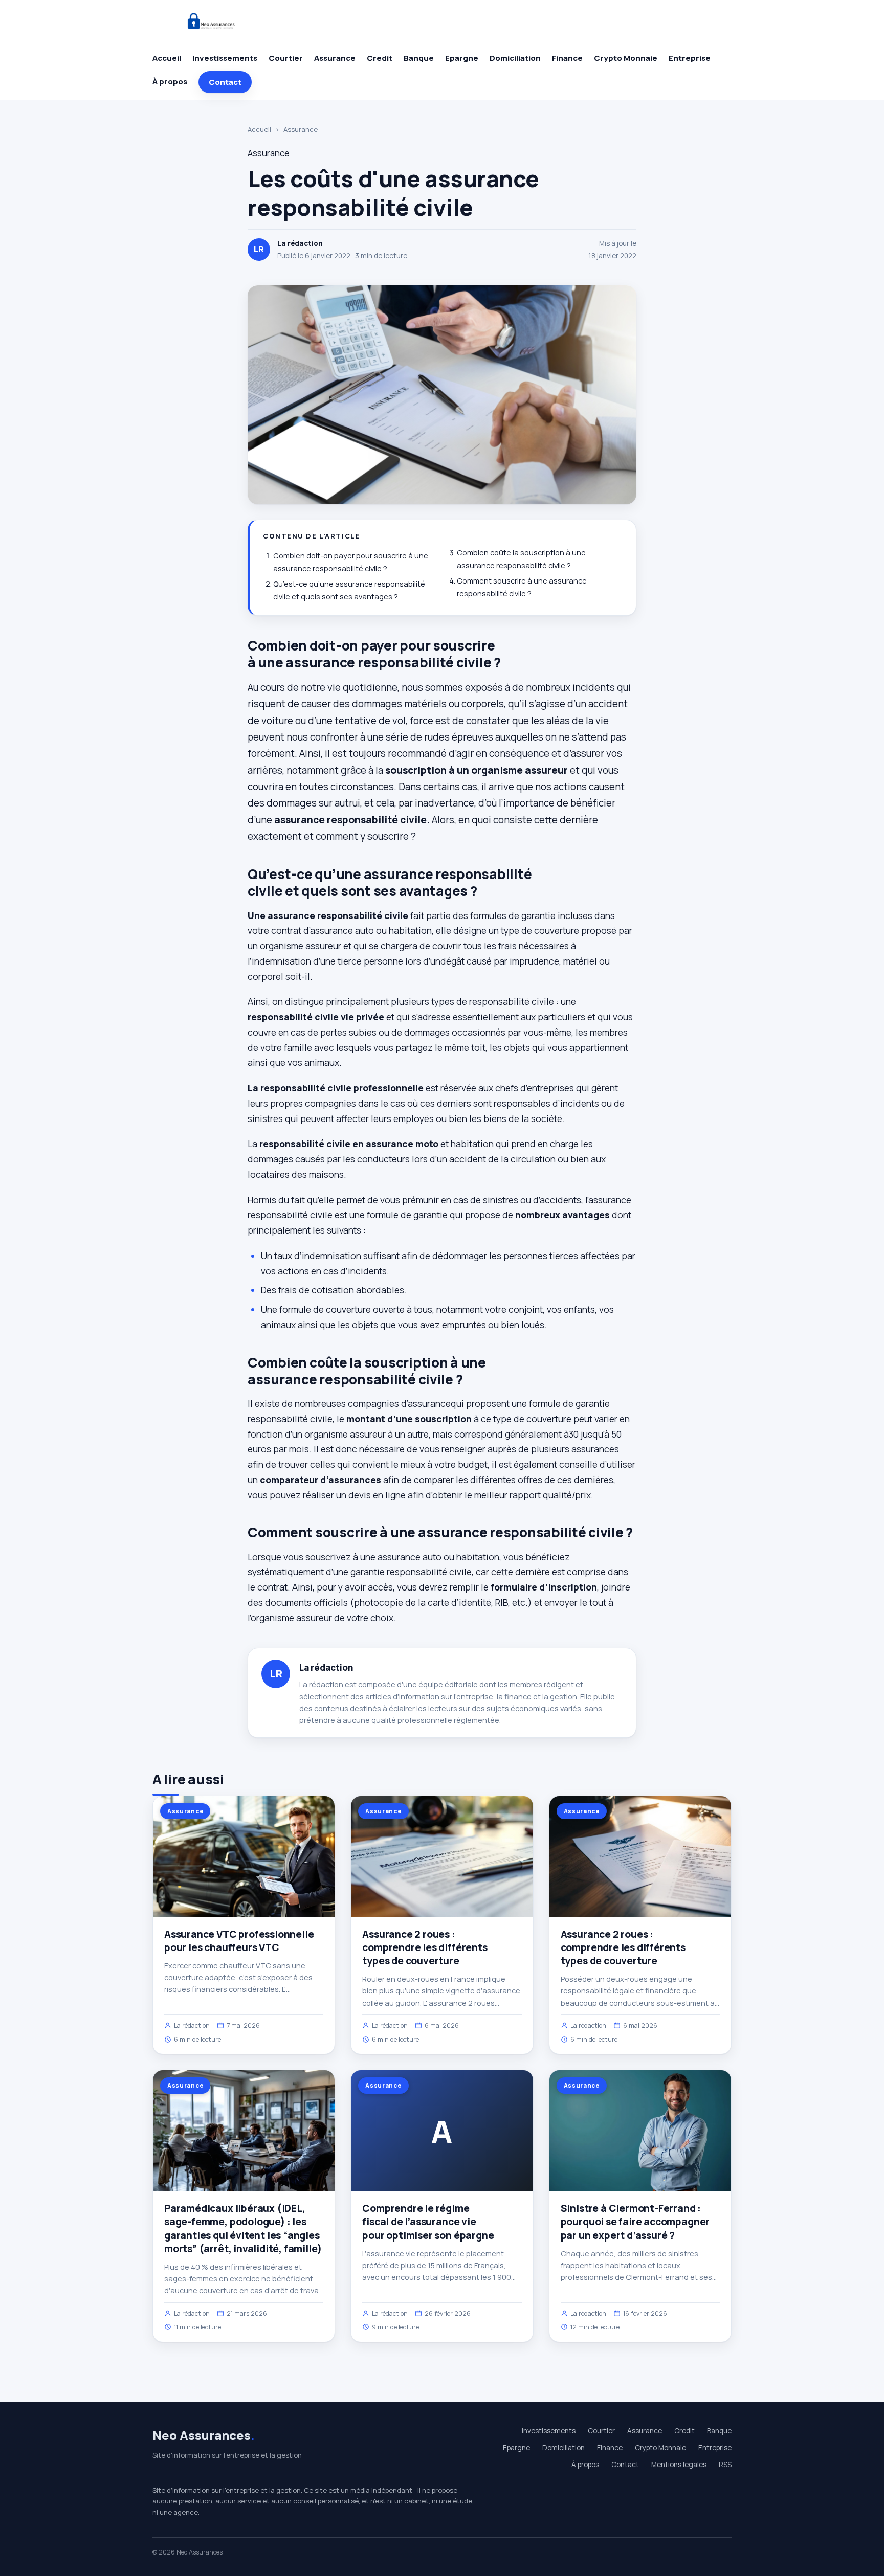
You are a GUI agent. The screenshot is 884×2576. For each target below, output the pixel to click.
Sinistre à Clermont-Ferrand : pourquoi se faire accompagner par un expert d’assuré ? (635, 2222)
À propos (170, 82)
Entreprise (690, 58)
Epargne (462, 58)
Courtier (286, 58)
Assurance (335, 58)
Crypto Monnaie (626, 58)
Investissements (225, 58)
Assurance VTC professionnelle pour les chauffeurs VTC (239, 1941)
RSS (725, 2465)
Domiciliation (515, 58)
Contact (225, 82)
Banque (419, 58)
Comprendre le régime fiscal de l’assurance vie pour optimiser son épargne (428, 2222)
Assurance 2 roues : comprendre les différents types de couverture (425, 1947)
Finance (567, 58)
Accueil (167, 58)
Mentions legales (679, 2465)
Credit (380, 58)
